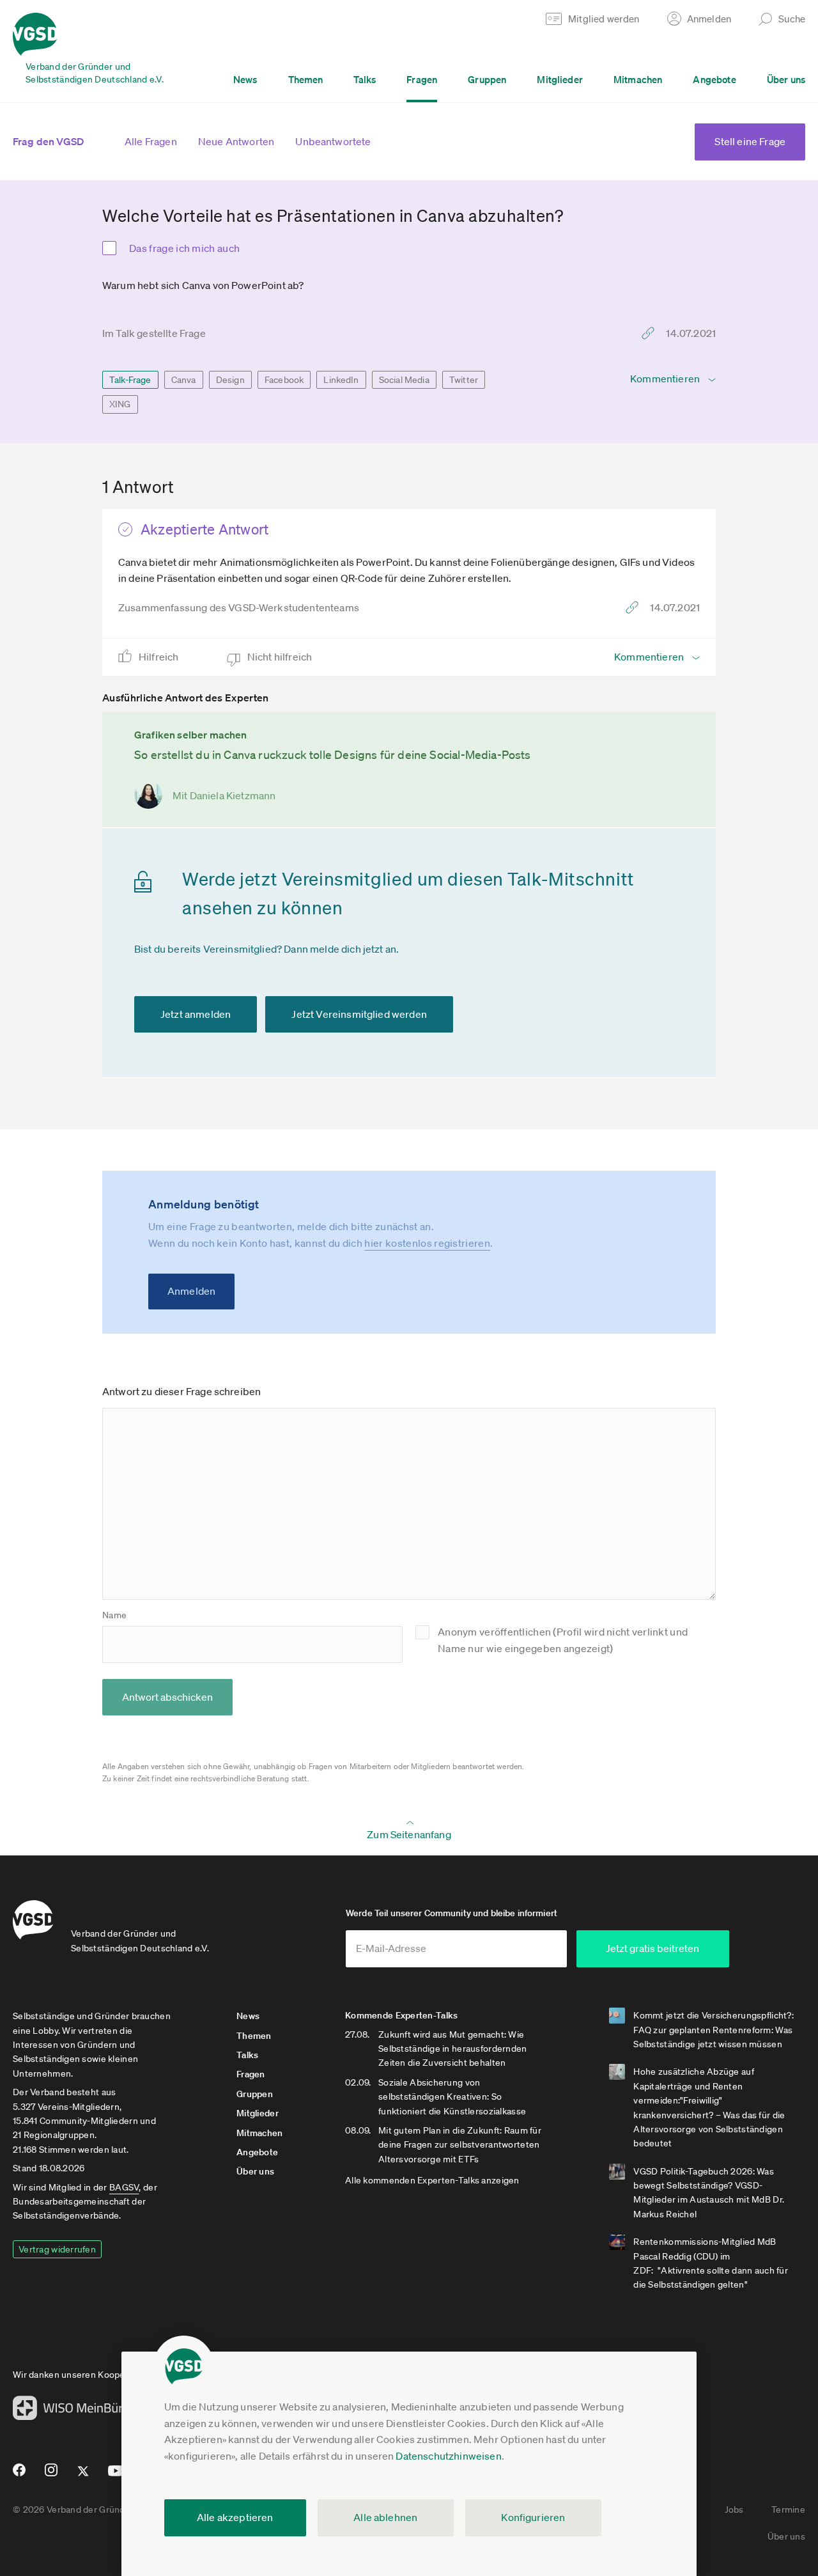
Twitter (464, 380)
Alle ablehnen (385, 2517)
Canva (184, 380)
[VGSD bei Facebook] (17, 2475)
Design (230, 380)
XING (120, 404)
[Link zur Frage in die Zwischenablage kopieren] (651, 333)
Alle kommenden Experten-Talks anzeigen (432, 2180)
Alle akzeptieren (235, 2517)
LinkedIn (341, 380)
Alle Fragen (151, 141)
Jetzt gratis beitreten (652, 1948)
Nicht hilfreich (281, 657)
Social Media (404, 380)
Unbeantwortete (333, 141)
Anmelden (191, 1291)
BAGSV (124, 2187)
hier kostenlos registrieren (427, 1243)
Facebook (284, 380)
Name (114, 1615)
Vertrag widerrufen (57, 2249)
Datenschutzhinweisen (448, 2456)
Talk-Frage (130, 380)
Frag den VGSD (48, 141)
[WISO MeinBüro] (71, 2412)
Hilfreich (160, 657)
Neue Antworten (236, 141)
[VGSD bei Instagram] (51, 2475)
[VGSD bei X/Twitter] (83, 2476)
